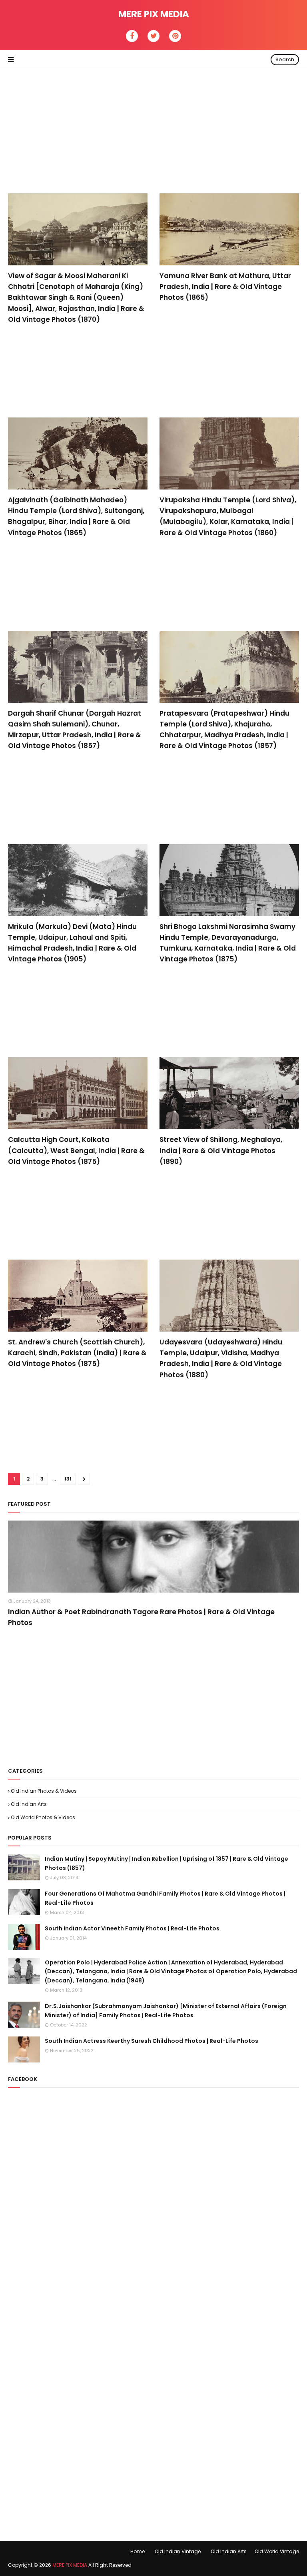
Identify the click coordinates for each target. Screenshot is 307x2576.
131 (68, 1479)
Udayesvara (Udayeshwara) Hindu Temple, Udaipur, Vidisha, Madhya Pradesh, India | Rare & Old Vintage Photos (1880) (221, 1358)
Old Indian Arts (29, 1804)
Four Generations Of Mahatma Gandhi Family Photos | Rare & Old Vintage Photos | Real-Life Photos (165, 1898)
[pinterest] (175, 36)
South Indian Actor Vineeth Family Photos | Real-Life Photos (132, 1928)
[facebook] (132, 36)
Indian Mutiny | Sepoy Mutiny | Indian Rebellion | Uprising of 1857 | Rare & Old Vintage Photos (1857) (166, 1863)
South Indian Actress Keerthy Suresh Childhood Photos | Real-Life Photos (152, 2041)
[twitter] (153, 36)
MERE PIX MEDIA (154, 14)
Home (138, 2551)
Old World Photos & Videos (43, 1817)
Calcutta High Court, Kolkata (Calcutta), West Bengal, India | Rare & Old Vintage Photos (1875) (76, 1150)
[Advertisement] (153, 125)
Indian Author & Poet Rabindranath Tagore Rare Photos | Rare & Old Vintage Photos (141, 1617)
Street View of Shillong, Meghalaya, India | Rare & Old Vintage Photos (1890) (221, 1150)
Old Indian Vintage (178, 2551)
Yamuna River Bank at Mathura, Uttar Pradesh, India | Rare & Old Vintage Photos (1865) (225, 287)
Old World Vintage (277, 2551)
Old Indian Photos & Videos (44, 1791)
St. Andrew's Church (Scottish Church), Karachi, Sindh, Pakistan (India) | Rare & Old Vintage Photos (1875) (77, 1353)
